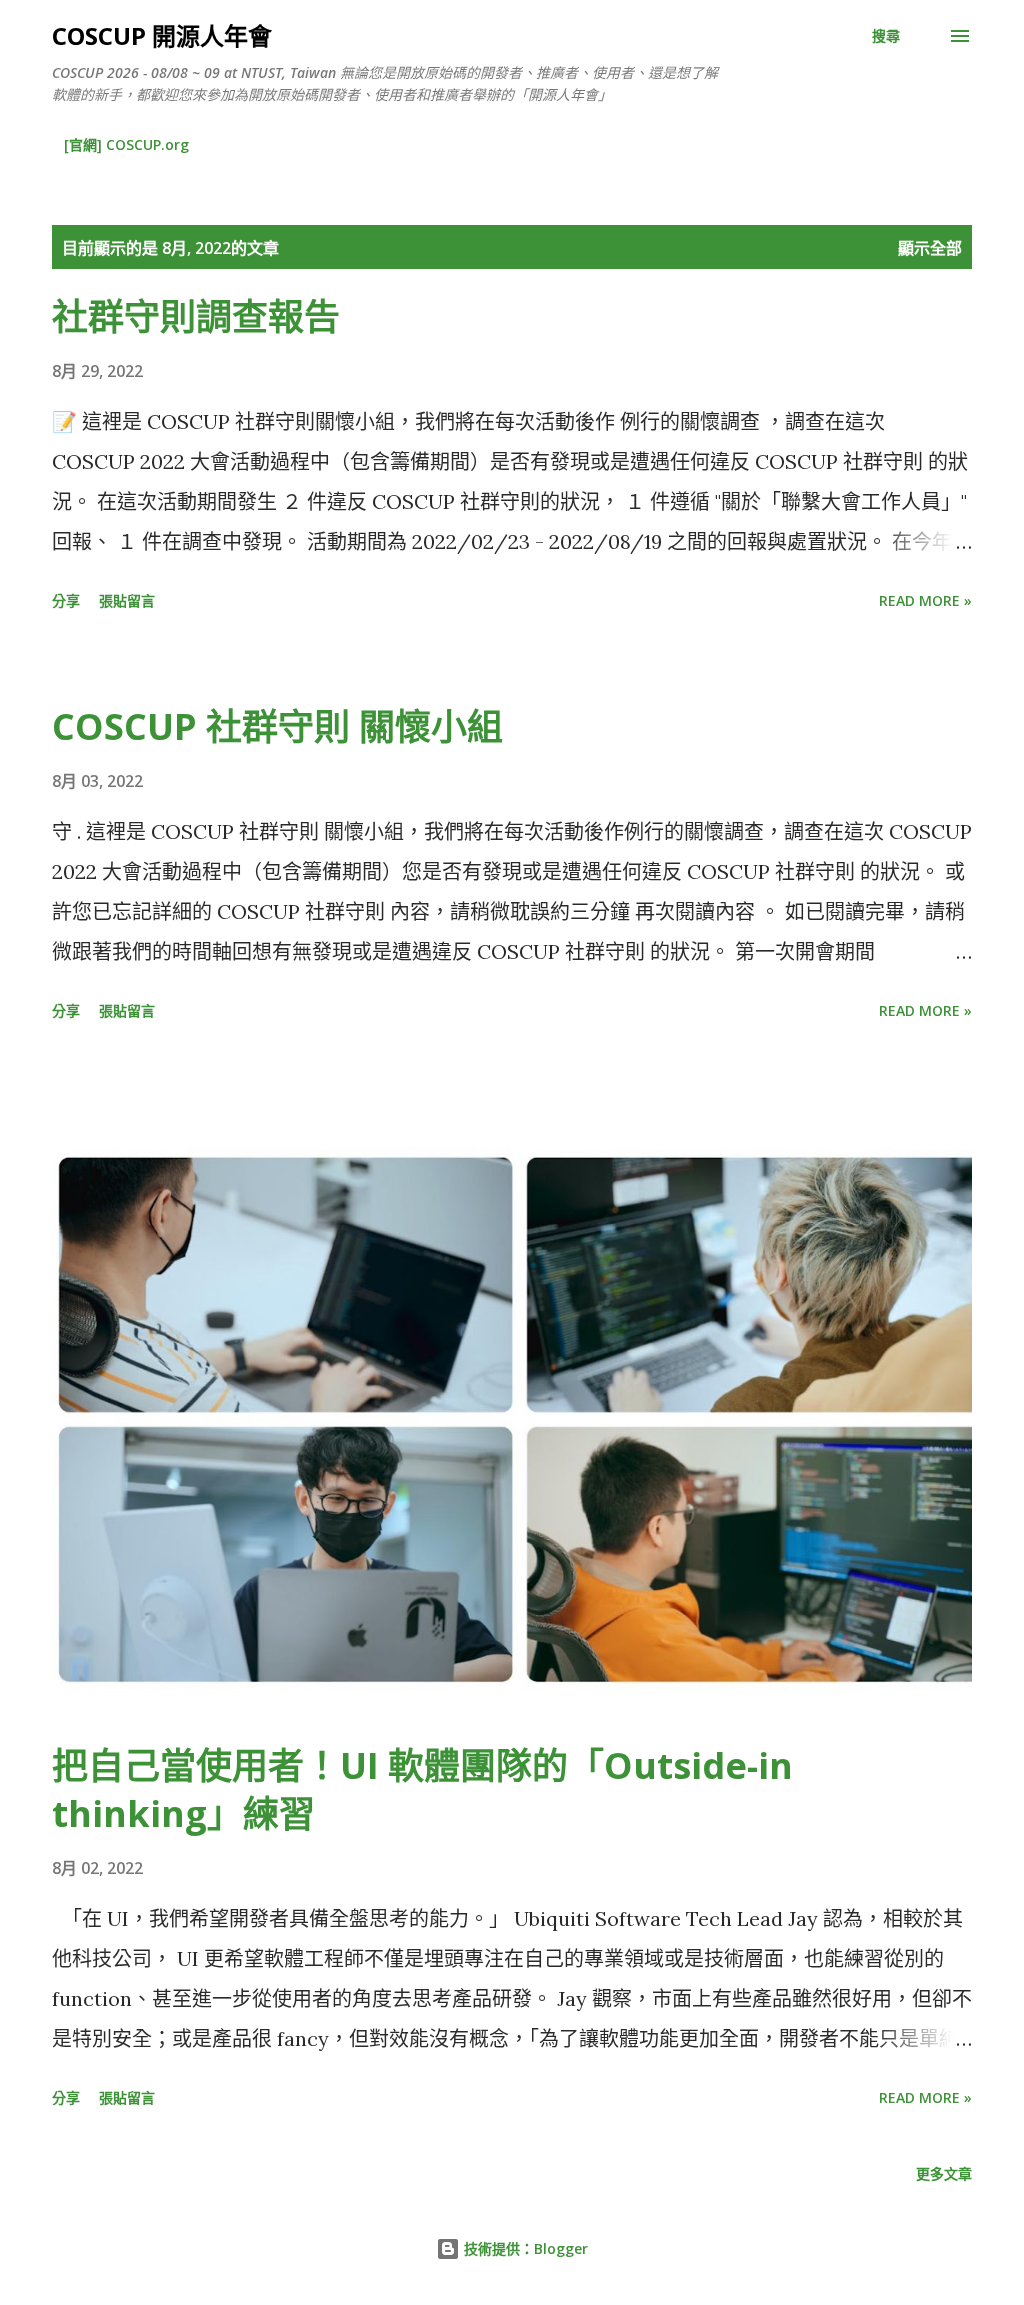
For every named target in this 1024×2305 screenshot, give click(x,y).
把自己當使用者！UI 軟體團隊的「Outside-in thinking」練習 (422, 1789)
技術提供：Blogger (524, 2248)
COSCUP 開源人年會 (162, 35)
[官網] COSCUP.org (126, 144)
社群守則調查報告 (196, 316)
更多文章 (944, 2173)
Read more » (925, 600)
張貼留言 (127, 600)
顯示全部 (930, 248)
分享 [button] (66, 600)
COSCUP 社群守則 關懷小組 (277, 726)
